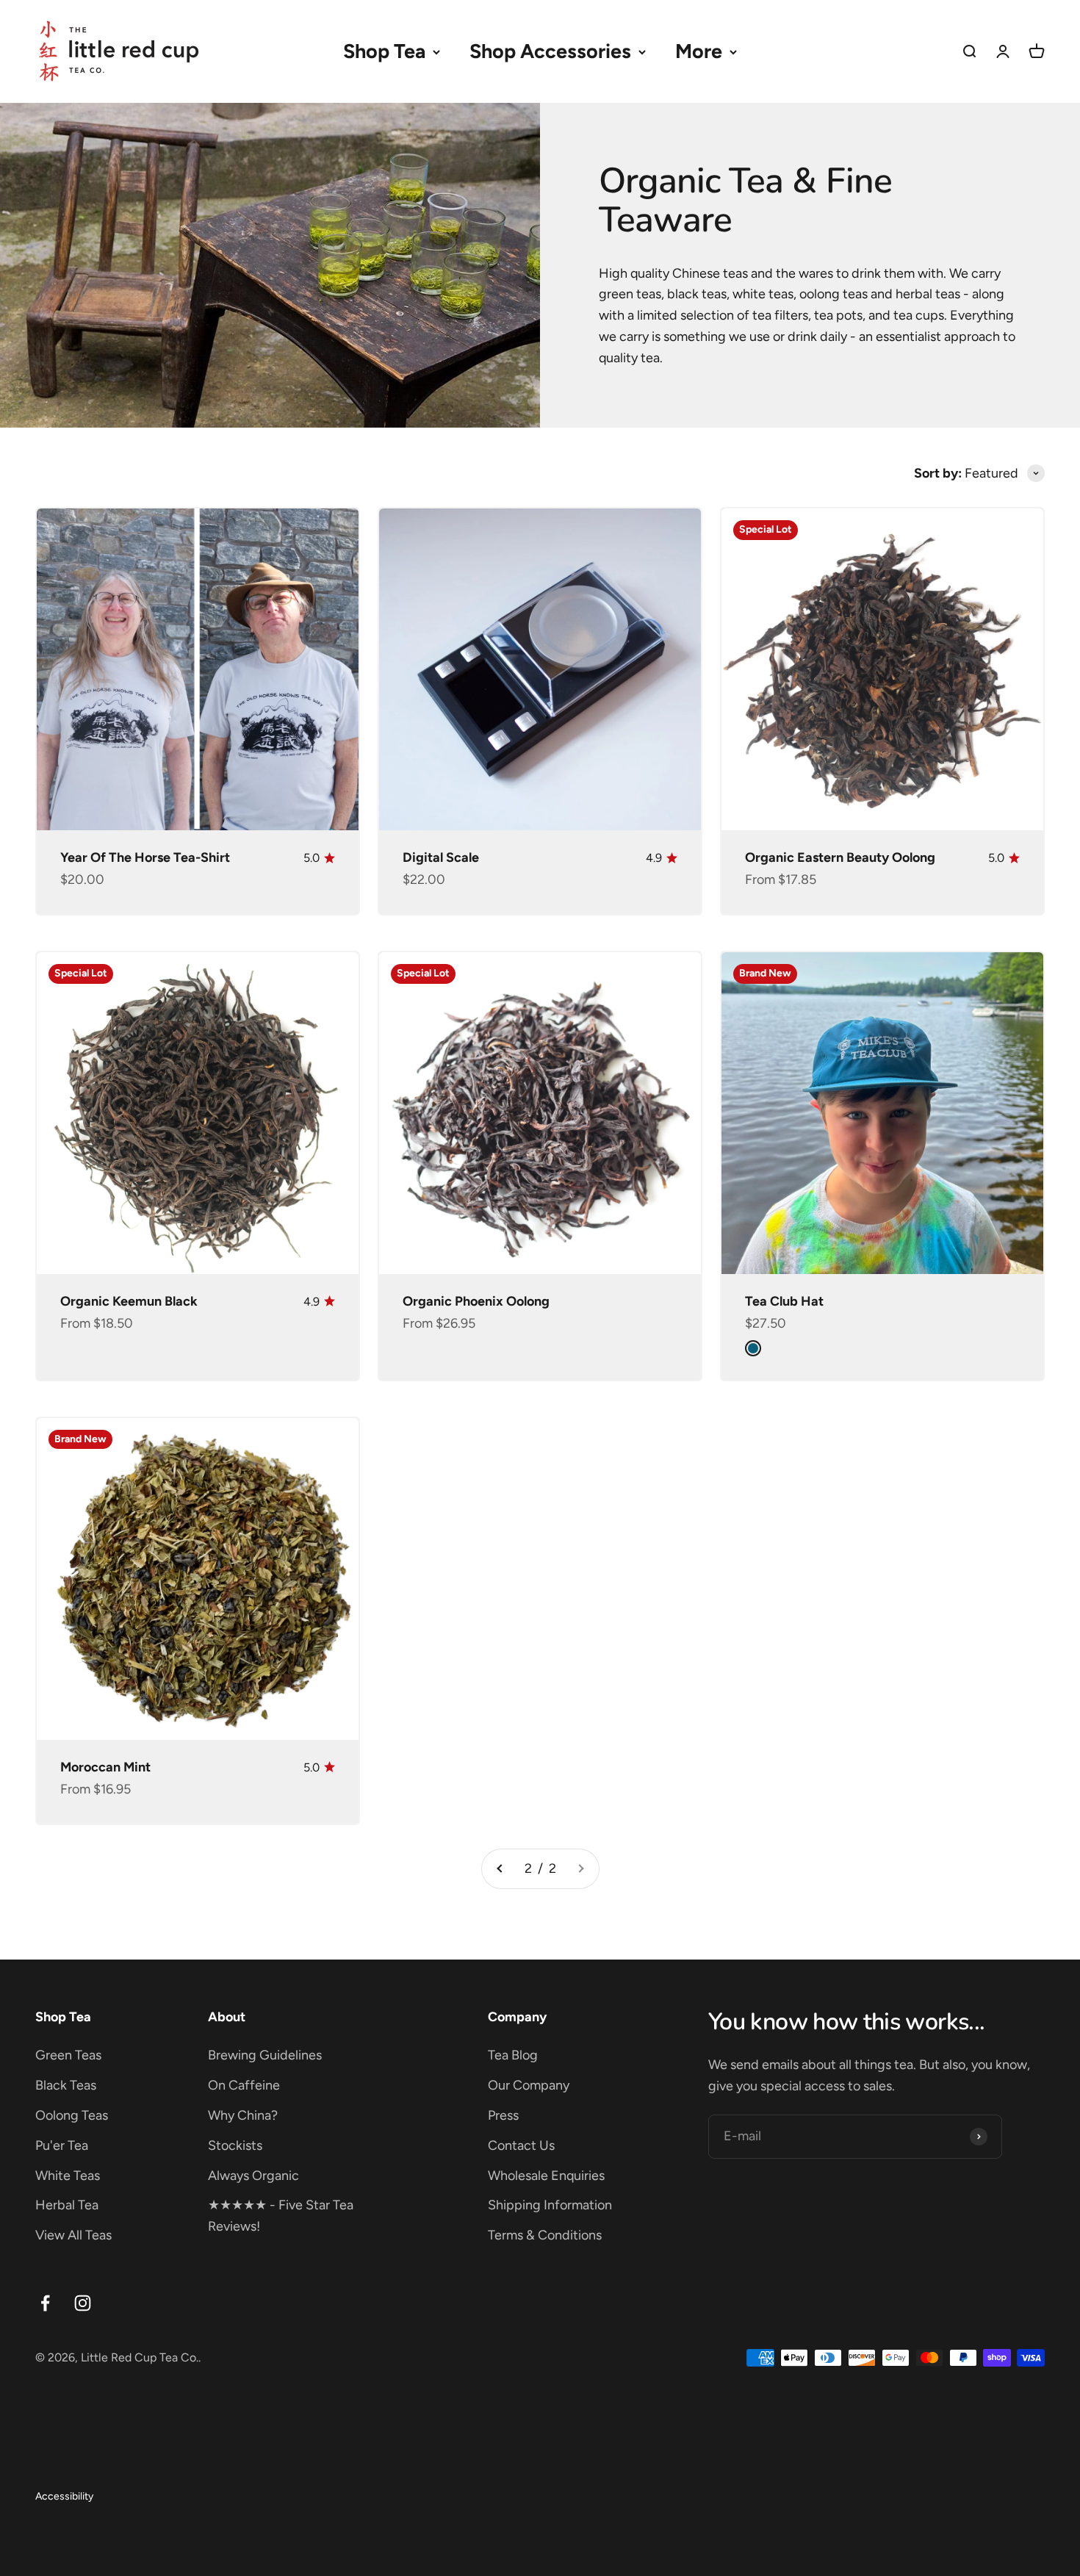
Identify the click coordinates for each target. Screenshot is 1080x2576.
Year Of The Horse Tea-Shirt (145, 857)
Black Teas (66, 2085)
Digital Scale (441, 857)
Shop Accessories (550, 51)
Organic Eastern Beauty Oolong (840, 857)
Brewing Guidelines (265, 2055)
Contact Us (521, 2145)
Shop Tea (384, 51)
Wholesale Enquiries (546, 2176)
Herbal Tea (67, 2205)
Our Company (529, 2085)
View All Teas (73, 2235)
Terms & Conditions (545, 2235)
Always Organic (253, 2176)
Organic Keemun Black (129, 1301)
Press (503, 2115)
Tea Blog (513, 2055)
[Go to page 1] (500, 1869)
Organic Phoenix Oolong (476, 1301)
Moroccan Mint (105, 1767)
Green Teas (68, 2055)
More (699, 51)
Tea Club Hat (784, 1301)
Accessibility (64, 2496)
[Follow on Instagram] (83, 2303)
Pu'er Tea (62, 2145)
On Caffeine (244, 2085)
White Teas (68, 2176)
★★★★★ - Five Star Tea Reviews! (281, 2216)
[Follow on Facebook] (45, 2303)
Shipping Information (550, 2205)
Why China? (243, 2115)
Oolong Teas (72, 2115)
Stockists (235, 2145)
